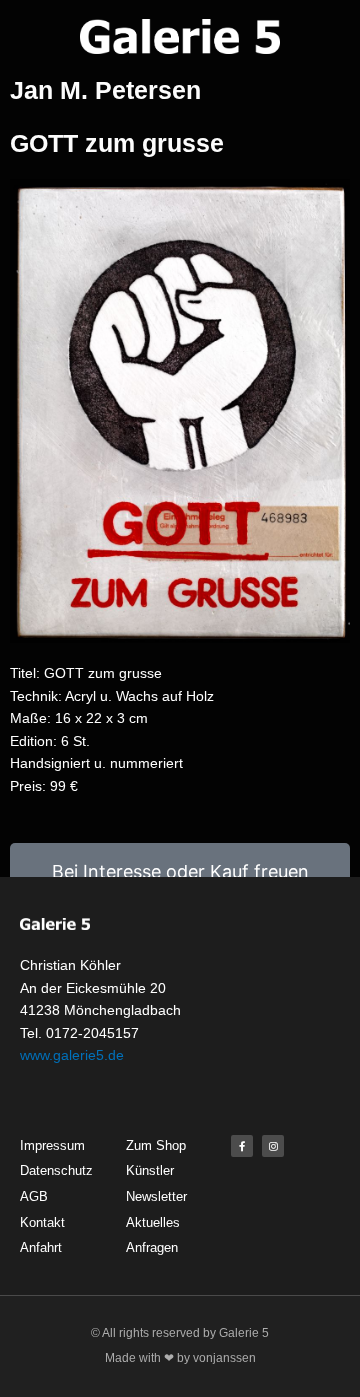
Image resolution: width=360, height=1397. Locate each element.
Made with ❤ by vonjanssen (180, 1358)
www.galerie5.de (72, 1055)
